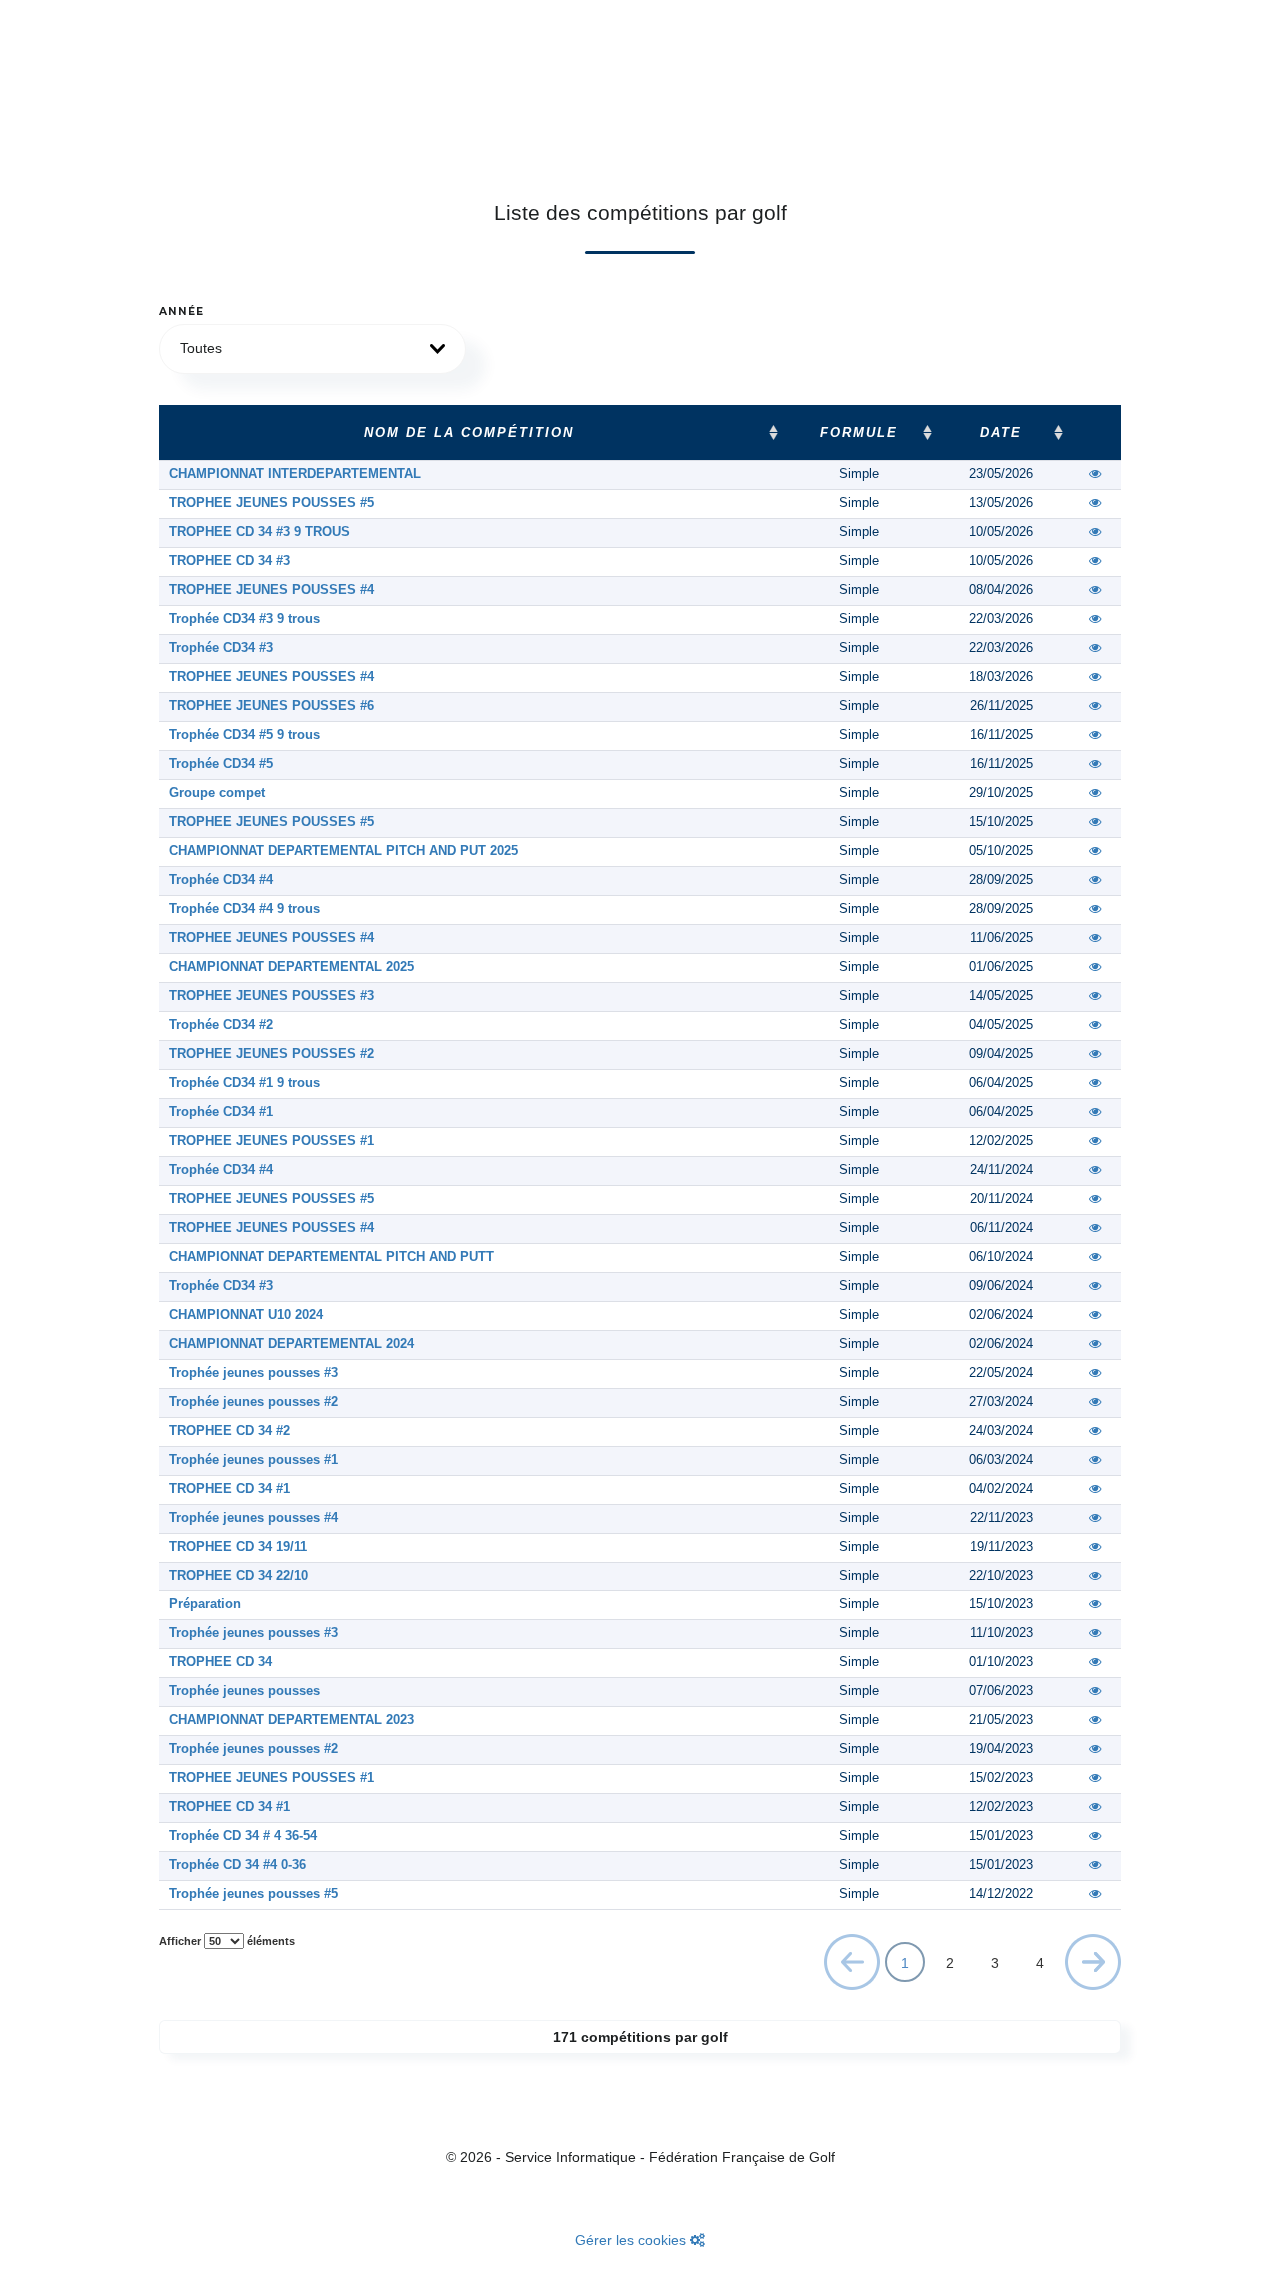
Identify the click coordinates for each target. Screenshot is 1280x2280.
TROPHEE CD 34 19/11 (238, 1547)
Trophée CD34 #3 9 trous (244, 619)
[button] (312, 349)
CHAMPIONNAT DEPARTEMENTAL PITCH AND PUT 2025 (343, 851)
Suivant (1093, 1961)
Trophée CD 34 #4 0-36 (237, 1865)
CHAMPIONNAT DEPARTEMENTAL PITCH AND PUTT (331, 1257)
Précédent (852, 1966)
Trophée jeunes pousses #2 (253, 1402)
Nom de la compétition (469, 433)
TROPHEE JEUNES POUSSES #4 (271, 590)
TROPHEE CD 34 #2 (229, 1431)
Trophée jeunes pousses (244, 1691)
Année (181, 311)
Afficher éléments (227, 1941)
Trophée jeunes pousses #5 (253, 1894)
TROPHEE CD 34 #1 (229, 1489)
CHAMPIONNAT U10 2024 (246, 1315)
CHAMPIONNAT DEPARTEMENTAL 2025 (291, 967)
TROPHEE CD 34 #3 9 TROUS (259, 532)
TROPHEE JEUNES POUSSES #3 (271, 996)
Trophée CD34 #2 (221, 1025)
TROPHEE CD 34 (220, 1662)
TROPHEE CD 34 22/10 (238, 1576)
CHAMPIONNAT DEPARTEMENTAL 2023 (291, 1720)
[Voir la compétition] (1095, 474)
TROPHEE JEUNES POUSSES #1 (271, 1141)
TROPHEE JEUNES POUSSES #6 (271, 706)
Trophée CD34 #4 (221, 880)
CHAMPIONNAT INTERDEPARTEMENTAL (295, 474)
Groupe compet (217, 793)
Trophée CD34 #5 (221, 764)
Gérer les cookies (632, 2240)
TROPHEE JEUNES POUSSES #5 (271, 503)
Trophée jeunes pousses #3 (253, 1373)
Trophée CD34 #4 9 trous (244, 909)
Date (1001, 433)
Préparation (205, 1604)
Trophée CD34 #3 (221, 648)
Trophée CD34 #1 (221, 1112)
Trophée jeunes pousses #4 (253, 1518)
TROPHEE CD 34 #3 (229, 561)
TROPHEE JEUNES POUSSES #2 (271, 1054)
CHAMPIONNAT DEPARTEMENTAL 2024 (291, 1344)
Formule (859, 433)
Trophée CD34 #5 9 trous (244, 735)
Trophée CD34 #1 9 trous (244, 1083)
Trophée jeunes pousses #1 (253, 1460)
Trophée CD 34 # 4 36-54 (243, 1836)
